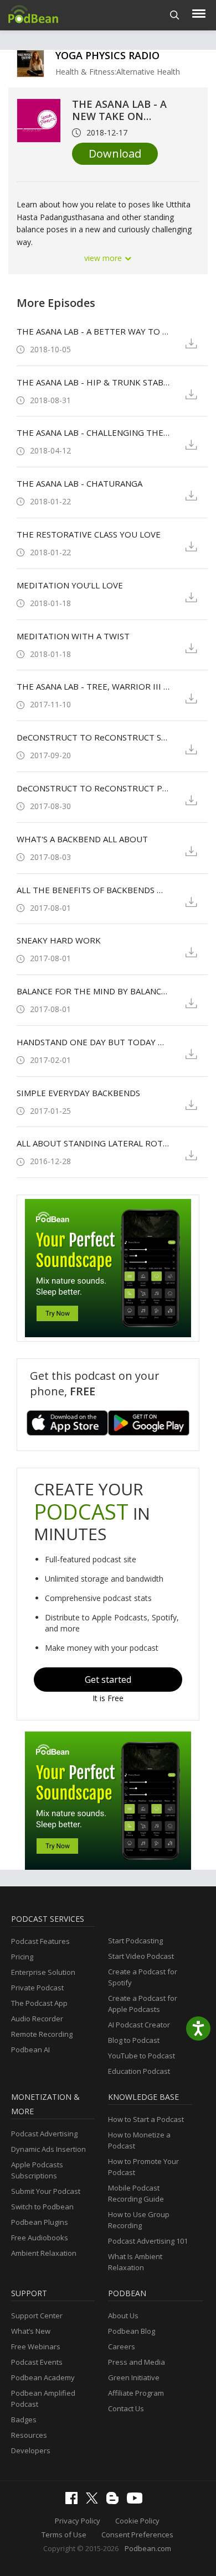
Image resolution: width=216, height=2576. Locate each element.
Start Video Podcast (141, 1956)
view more (104, 258)
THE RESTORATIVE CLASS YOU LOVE (89, 534)
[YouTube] (137, 2501)
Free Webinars (36, 2346)
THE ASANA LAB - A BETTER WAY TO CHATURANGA (93, 331)
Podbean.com (148, 2548)
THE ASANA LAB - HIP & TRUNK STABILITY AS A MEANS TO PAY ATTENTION (93, 382)
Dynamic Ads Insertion (48, 2149)
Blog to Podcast (134, 2040)
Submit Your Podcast (46, 2191)
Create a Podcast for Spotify (143, 1977)
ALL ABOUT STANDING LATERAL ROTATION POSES (93, 1143)
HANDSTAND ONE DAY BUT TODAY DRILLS (93, 1042)
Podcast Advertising (44, 2134)
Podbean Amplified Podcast (43, 2398)
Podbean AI (30, 2050)
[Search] (175, 15)
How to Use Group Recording (139, 2220)
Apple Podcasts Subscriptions (37, 2170)
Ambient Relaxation (44, 2253)
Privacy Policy (78, 2521)
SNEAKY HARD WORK (59, 940)
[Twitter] (95, 2501)
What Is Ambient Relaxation (135, 2262)
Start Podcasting (135, 1941)
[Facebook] (74, 2501)
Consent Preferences (137, 2535)
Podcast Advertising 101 (148, 2241)
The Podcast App (39, 2003)
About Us (123, 2316)
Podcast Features (40, 1941)
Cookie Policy (137, 2521)
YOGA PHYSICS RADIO (107, 55)
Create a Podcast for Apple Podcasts (143, 2004)
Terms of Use (64, 2535)
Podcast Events (37, 2362)
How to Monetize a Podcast (139, 2140)
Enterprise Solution (43, 1972)
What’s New (31, 2331)
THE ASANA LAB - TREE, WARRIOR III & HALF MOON (93, 686)
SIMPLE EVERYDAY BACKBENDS (78, 1093)
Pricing (22, 1957)
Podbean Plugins (40, 2222)
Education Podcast (139, 2071)
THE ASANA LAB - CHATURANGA (79, 483)
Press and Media (137, 2362)
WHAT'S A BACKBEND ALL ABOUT (82, 839)
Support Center (37, 2316)
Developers (31, 2450)
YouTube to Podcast (142, 2056)
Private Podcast (37, 1988)
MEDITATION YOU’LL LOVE (70, 585)
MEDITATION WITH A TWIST (73, 636)
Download (115, 153)
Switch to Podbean (42, 2207)
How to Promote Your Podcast (143, 2167)
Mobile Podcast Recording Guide (136, 2193)
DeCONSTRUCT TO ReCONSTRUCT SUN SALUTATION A (93, 737)
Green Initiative (134, 2377)
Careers (122, 2346)
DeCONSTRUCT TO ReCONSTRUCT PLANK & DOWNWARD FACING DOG (93, 788)
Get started (108, 1680)
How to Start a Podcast (146, 2119)
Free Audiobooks (40, 2238)
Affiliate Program (136, 2393)
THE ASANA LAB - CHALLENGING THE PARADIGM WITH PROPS (93, 432)
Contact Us (126, 2408)
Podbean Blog (132, 2331)
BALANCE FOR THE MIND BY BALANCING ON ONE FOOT (93, 991)
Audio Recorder (37, 2019)
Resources (29, 2435)
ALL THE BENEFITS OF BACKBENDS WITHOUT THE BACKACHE (93, 890)
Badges (24, 2419)
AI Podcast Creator (139, 2025)
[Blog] (115, 2501)
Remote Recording (42, 2034)
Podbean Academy (43, 2377)
